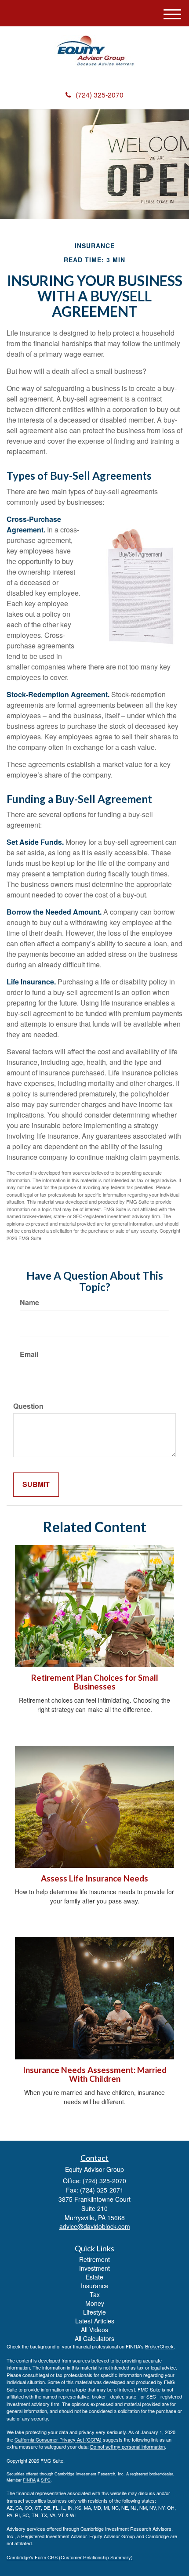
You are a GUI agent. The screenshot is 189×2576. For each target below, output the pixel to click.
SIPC (46, 2480)
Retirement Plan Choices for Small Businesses (95, 1682)
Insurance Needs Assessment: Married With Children (95, 2075)
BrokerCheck (159, 2346)
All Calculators (94, 2338)
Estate (94, 2277)
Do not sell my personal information (127, 2446)
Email (29, 1354)
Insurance (95, 2286)
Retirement (94, 2259)
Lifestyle (94, 2312)
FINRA (29, 2480)
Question (28, 1406)
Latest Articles (95, 2321)
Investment (94, 2268)
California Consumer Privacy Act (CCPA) (58, 2439)
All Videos (94, 2330)
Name (29, 1302)
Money (95, 2303)
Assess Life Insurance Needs (94, 1878)
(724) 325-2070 (100, 95)
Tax (95, 2294)
